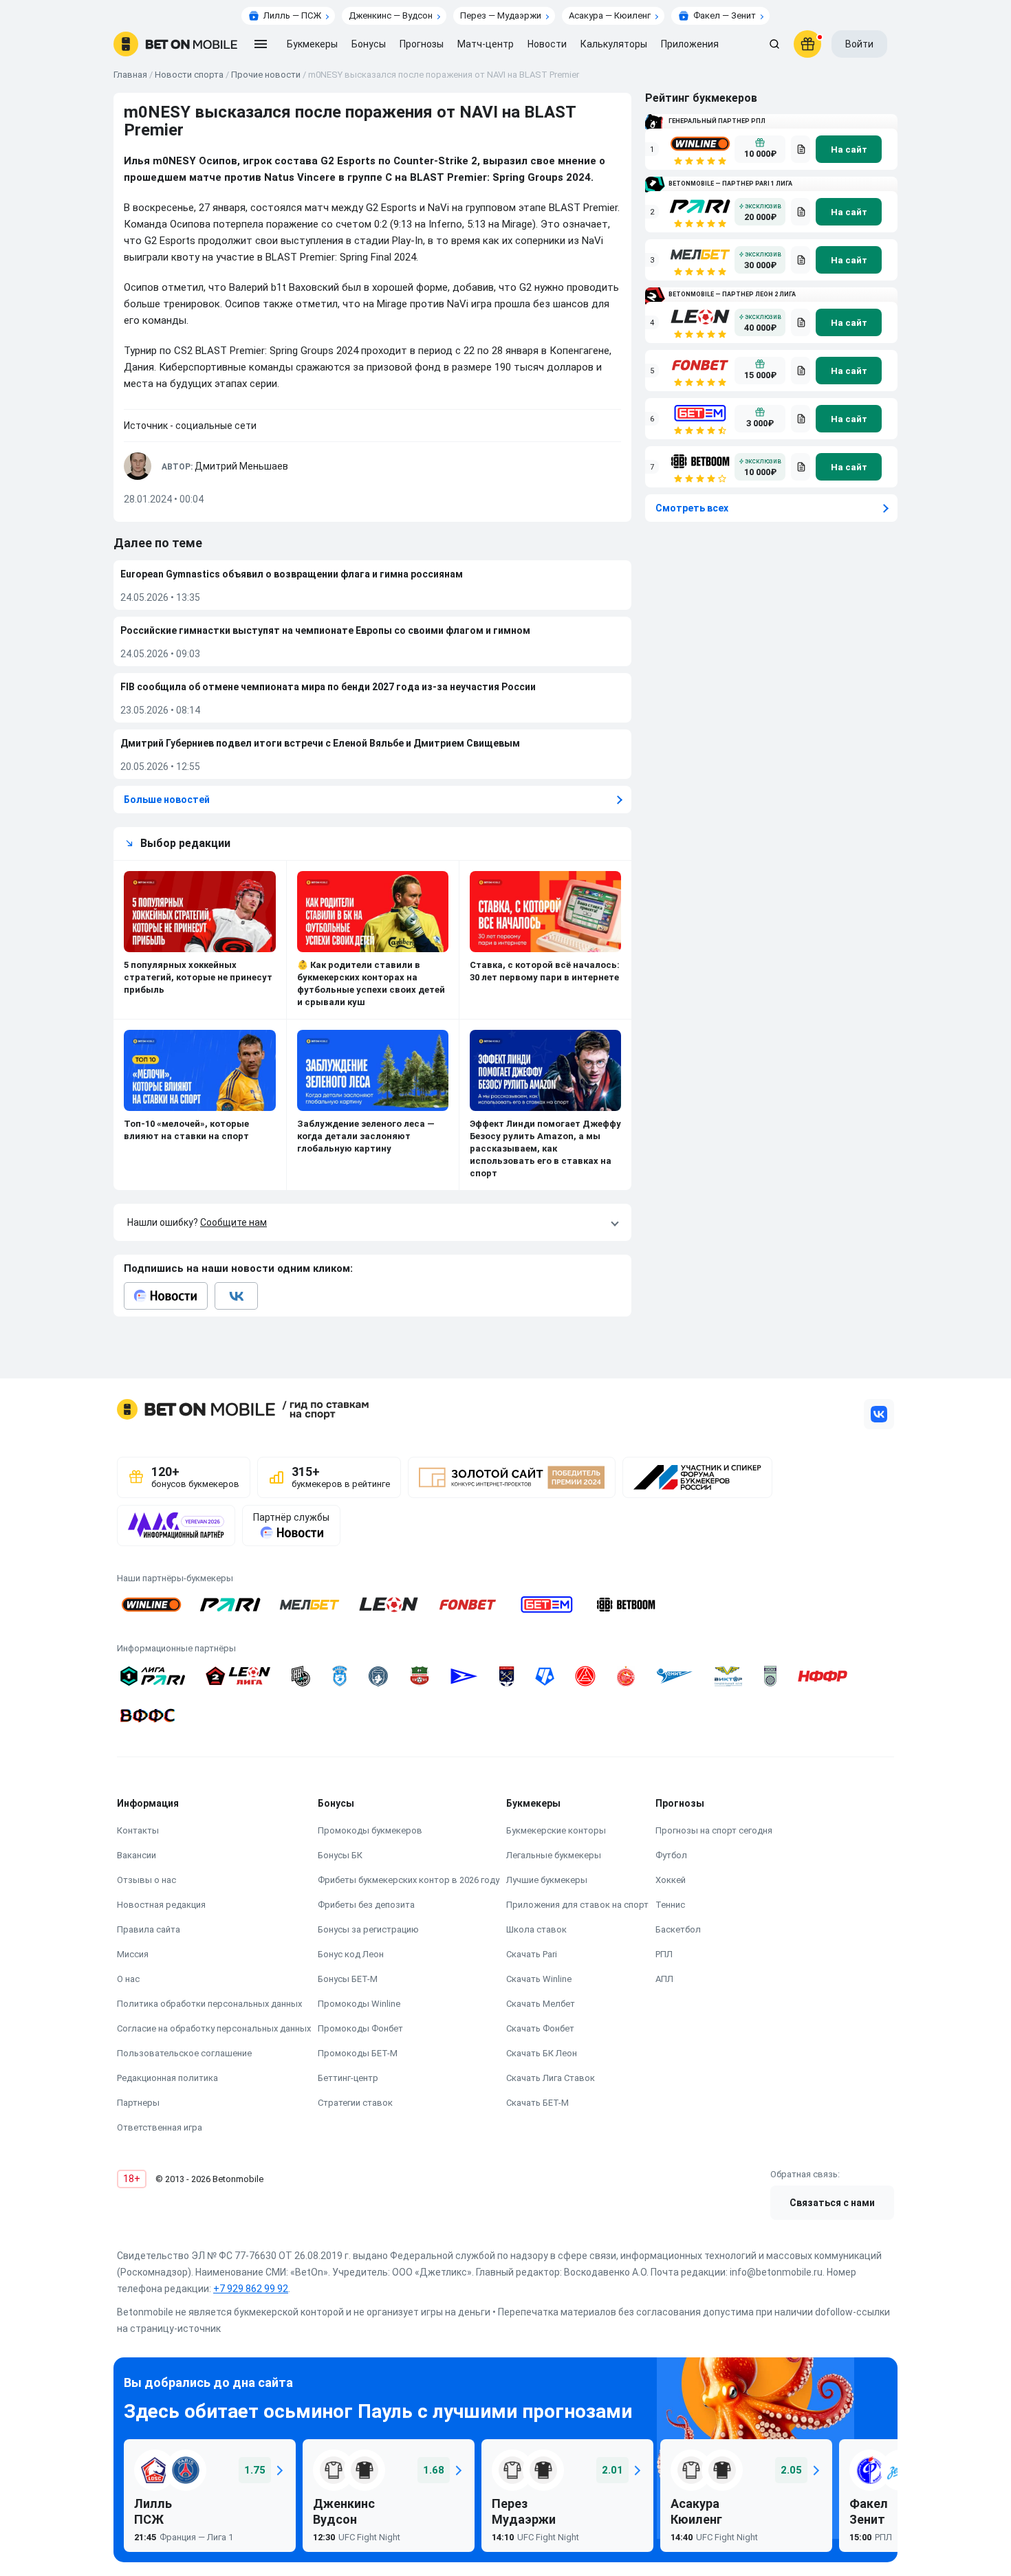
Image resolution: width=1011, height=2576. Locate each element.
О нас (128, 1979)
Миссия (133, 1954)
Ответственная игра (160, 2127)
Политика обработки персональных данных (209, 2004)
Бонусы (369, 44)
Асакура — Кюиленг (610, 15)
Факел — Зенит (725, 15)
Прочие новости (266, 75)
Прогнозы (422, 44)
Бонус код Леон (351, 1954)
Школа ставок (536, 1929)
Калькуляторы (614, 44)
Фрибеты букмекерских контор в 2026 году (409, 1880)
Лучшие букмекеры (547, 1880)
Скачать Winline (539, 1979)
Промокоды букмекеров (370, 1830)
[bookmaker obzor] (801, 149)
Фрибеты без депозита (366, 1905)
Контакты (138, 1830)
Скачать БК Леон (542, 2053)
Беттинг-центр (348, 2078)
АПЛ (664, 1979)
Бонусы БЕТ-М (348, 1979)
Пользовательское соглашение (184, 2053)
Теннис (670, 1905)
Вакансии (137, 1855)
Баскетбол (678, 1929)
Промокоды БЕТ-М (358, 2053)
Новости (547, 44)
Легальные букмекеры (554, 1855)
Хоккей (671, 1880)
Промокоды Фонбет (360, 2028)
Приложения (690, 44)
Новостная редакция (161, 1905)
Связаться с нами (832, 2203)
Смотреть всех (692, 508)
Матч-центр (486, 44)
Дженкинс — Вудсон (391, 15)
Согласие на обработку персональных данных (214, 2028)
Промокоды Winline (359, 2004)
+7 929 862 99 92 (251, 2289)
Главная (130, 75)
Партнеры (138, 2103)
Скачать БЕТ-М (537, 2103)
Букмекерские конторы (556, 1830)
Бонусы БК (340, 1855)
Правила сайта (149, 1929)
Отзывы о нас (146, 1880)
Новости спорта (189, 75)
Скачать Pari (532, 1954)
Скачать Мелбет (541, 2004)
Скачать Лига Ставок (551, 2078)
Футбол (671, 1855)
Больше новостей (167, 800)
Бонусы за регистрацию (368, 1929)
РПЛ (664, 1954)
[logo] (175, 44)
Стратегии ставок (355, 2103)
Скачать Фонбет (540, 2028)
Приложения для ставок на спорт (577, 1905)
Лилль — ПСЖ (292, 15)
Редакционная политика (167, 2078)
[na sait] (849, 149)
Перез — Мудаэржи (501, 15)
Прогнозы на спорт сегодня (714, 1830)
